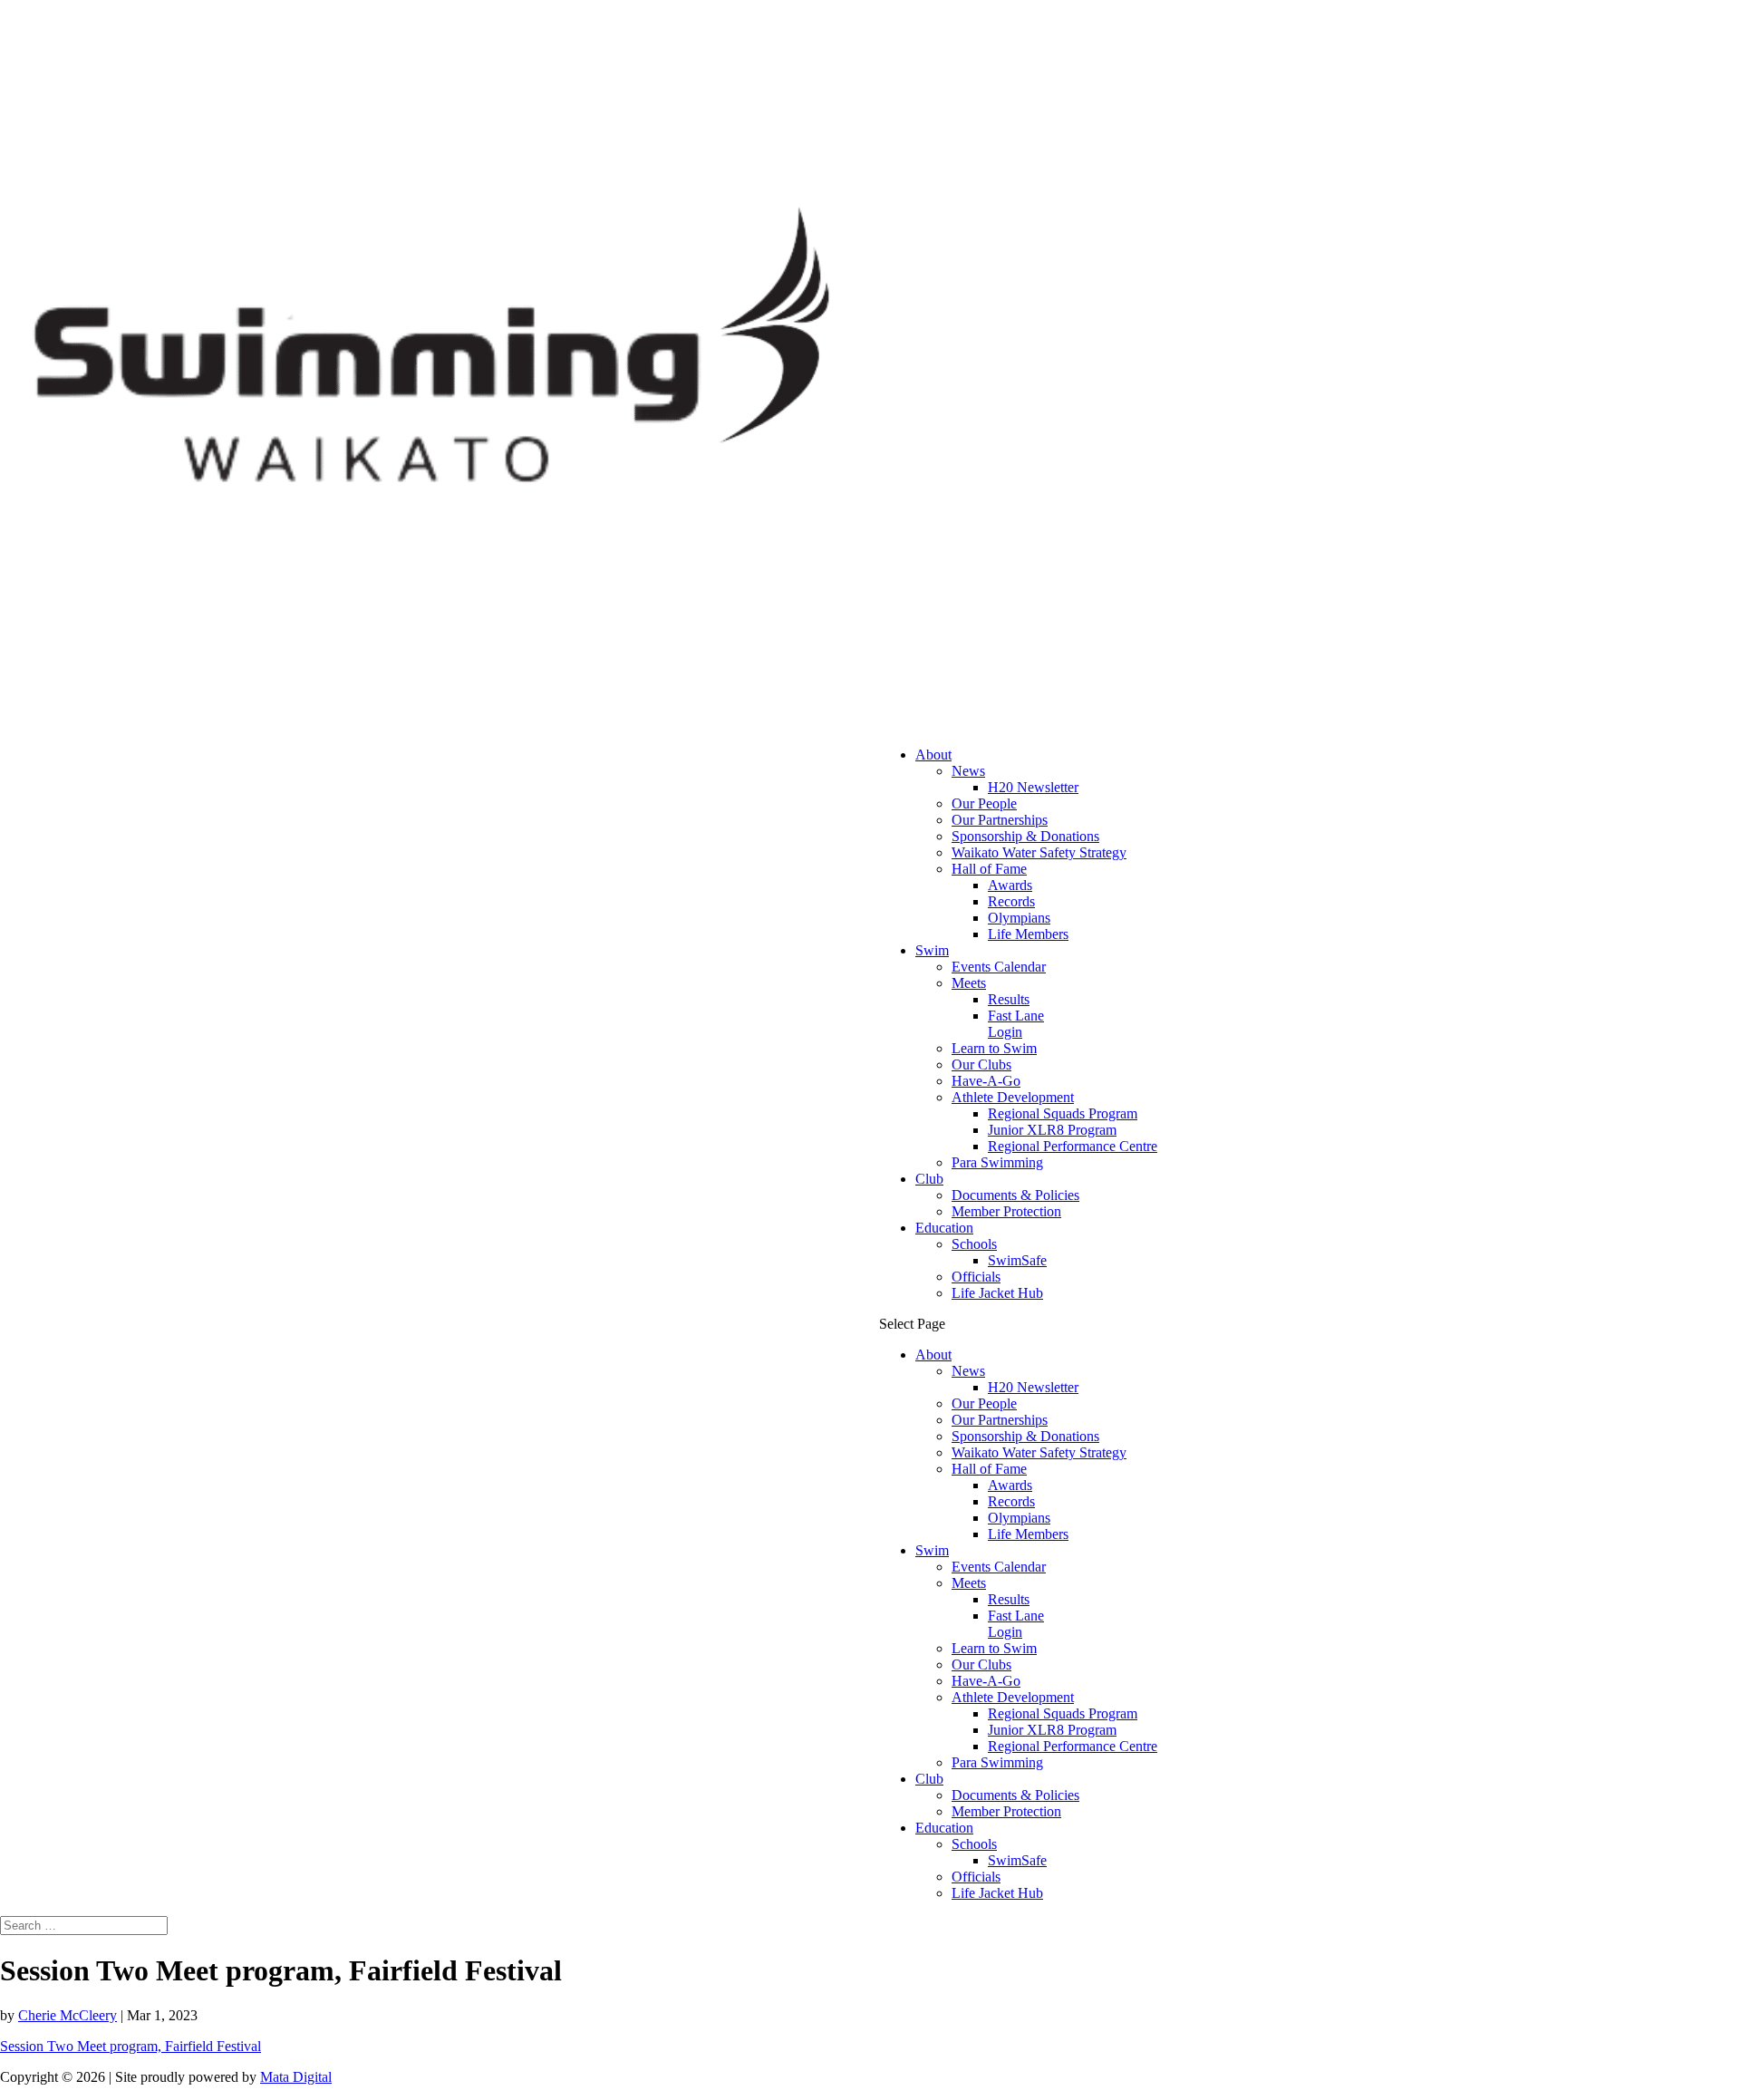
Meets (969, 983)
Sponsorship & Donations (1025, 836)
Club (929, 1179)
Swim (932, 950)
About (933, 755)
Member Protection (1006, 1211)
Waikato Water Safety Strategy (1039, 852)
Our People (984, 803)
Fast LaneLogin (1016, 1024)
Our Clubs (981, 1065)
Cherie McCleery (68, 2015)
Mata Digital (296, 2077)
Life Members (1028, 934)
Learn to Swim (994, 1048)
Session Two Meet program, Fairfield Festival (130, 2046)
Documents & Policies (1015, 1195)
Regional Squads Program (1063, 1113)
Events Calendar (999, 967)
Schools (974, 1244)
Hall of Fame (989, 869)
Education (944, 1228)
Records (1011, 901)
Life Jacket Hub (997, 1293)
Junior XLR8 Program (1052, 1130)
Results (1009, 999)
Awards (1010, 885)
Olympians (1019, 918)
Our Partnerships (1000, 820)
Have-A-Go (986, 1081)
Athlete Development (1013, 1097)
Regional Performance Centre (1073, 1146)
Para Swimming (997, 1162)
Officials (976, 1277)
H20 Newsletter (1033, 787)
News (968, 771)
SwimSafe (1017, 1260)
